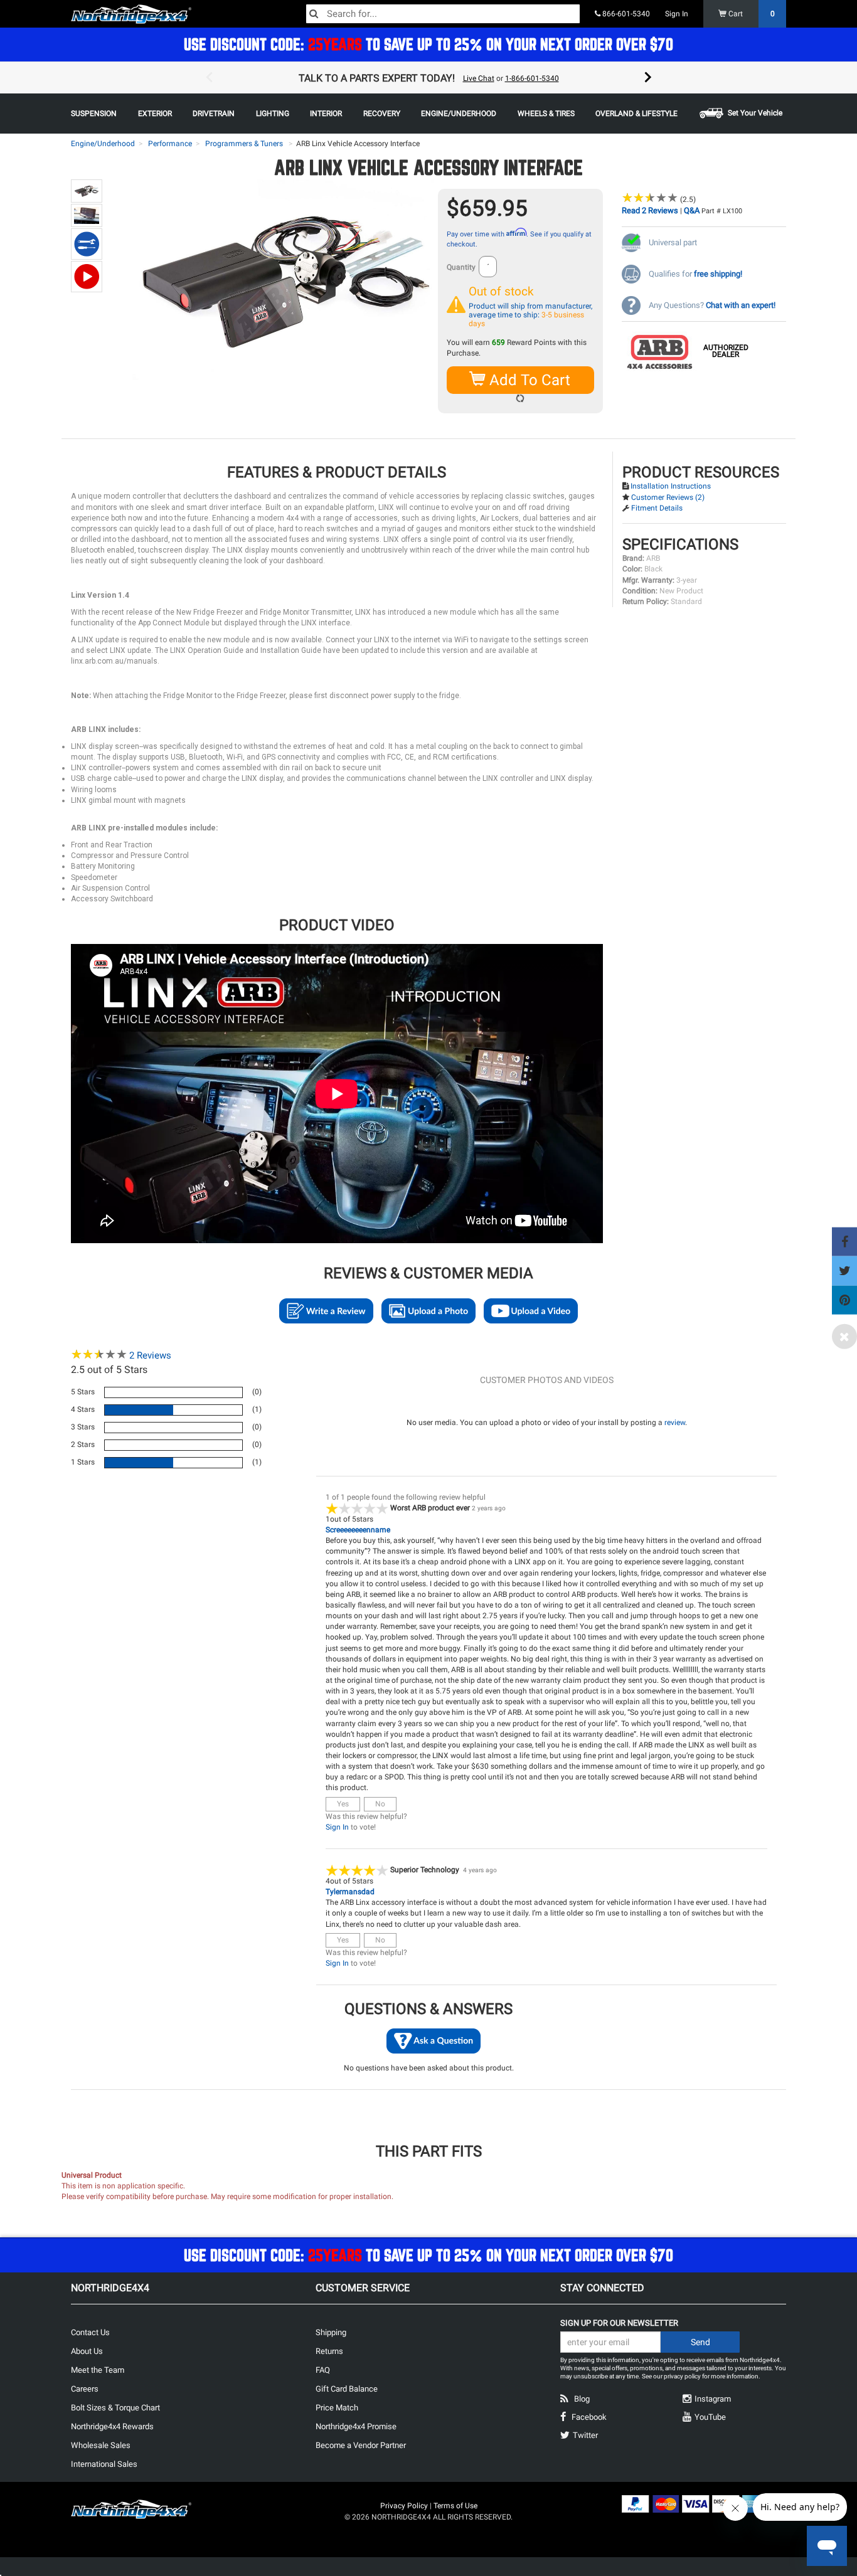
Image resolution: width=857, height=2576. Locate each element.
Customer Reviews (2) (668, 497)
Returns (329, 2351)
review (675, 1423)
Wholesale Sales (101, 2445)
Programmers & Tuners (244, 144)
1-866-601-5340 (532, 78)
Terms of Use (455, 2506)
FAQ (323, 2370)
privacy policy (682, 2376)
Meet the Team (98, 2370)
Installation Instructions (671, 486)
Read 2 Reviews (650, 210)
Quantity (461, 267)
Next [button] (648, 78)
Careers (85, 2389)
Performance (170, 144)
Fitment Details (657, 508)
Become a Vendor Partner (361, 2445)
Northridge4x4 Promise (356, 2426)
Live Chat (479, 78)
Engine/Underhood (103, 144)
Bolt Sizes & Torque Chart (115, 2408)
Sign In (677, 14)
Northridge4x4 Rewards (112, 2426)
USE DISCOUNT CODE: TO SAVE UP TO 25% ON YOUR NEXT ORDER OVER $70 (428, 44)
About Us (87, 2351)
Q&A (692, 210)
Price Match (337, 2408)
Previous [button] (209, 78)
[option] (428, 78)
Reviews (150, 1355)
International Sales (104, 2464)
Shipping (331, 2332)
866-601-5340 (625, 14)
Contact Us (90, 2332)
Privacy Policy (404, 2506)
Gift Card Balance (347, 2389)
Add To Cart (528, 380)
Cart (751, 14)
